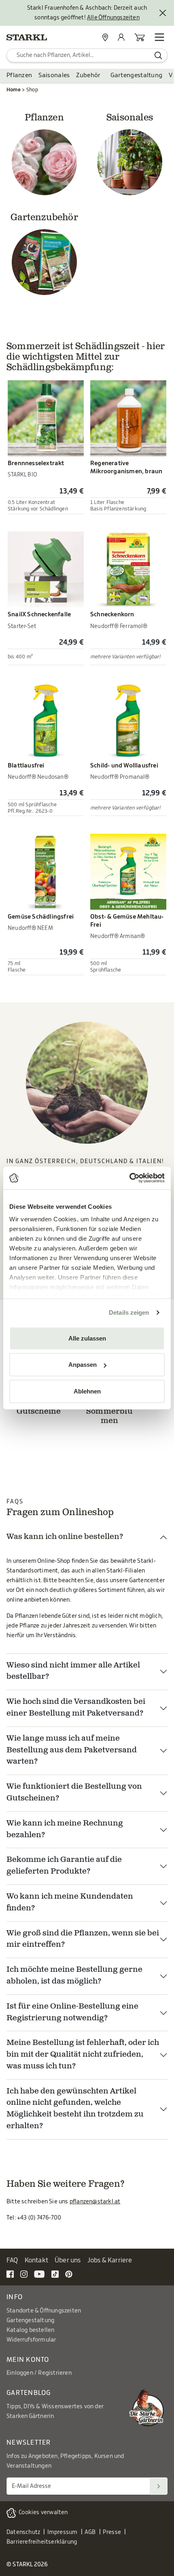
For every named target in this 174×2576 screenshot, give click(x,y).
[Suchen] (159, 2486)
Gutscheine (39, 1412)
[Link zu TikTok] (55, 2274)
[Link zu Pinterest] (69, 2274)
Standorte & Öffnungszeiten (44, 2311)
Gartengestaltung (137, 75)
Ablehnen (87, 1391)
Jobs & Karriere (110, 2260)
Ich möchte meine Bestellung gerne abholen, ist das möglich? (74, 1976)
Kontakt (36, 2260)
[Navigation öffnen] (159, 37)
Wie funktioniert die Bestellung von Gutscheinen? (74, 1793)
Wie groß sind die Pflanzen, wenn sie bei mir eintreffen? (83, 1939)
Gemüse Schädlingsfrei (41, 917)
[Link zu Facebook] (10, 2274)
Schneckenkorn (112, 614)
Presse (112, 2532)
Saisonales (54, 75)
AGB (90, 2532)
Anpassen (83, 1365)
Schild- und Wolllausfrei (124, 766)
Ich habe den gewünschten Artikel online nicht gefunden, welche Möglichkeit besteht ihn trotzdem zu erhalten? (75, 2109)
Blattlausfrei (26, 766)
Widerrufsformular (31, 2340)
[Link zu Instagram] (24, 2274)
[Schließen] (163, 13)
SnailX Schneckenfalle (39, 614)
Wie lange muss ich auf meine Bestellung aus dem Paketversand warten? (72, 1751)
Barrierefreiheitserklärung (42, 2542)
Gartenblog (29, 2393)
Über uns (68, 2260)
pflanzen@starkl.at (95, 2202)
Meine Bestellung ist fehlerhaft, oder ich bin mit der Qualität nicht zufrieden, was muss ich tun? (83, 2055)
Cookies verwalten (43, 2513)
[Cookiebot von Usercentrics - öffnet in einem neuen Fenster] (129, 1178)
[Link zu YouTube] (39, 2274)
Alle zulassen (87, 1338)
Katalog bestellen (30, 2330)
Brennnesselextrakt (36, 463)
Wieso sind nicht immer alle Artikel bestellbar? (73, 1672)
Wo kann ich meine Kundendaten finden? (70, 1903)
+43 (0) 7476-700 (39, 2218)
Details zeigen (129, 1312)
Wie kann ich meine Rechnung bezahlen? (65, 1830)
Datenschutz (23, 2532)
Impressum (63, 2532)
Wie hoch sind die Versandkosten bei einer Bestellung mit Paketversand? (76, 1708)
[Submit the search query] (158, 55)
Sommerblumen (109, 1417)
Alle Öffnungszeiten (113, 18)
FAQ (12, 2260)
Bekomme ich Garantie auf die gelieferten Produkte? (64, 1866)
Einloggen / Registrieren (39, 2373)
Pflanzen (19, 75)
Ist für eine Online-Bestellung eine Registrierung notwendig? (72, 2013)
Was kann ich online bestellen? (65, 1537)
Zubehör (88, 75)
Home (14, 90)
